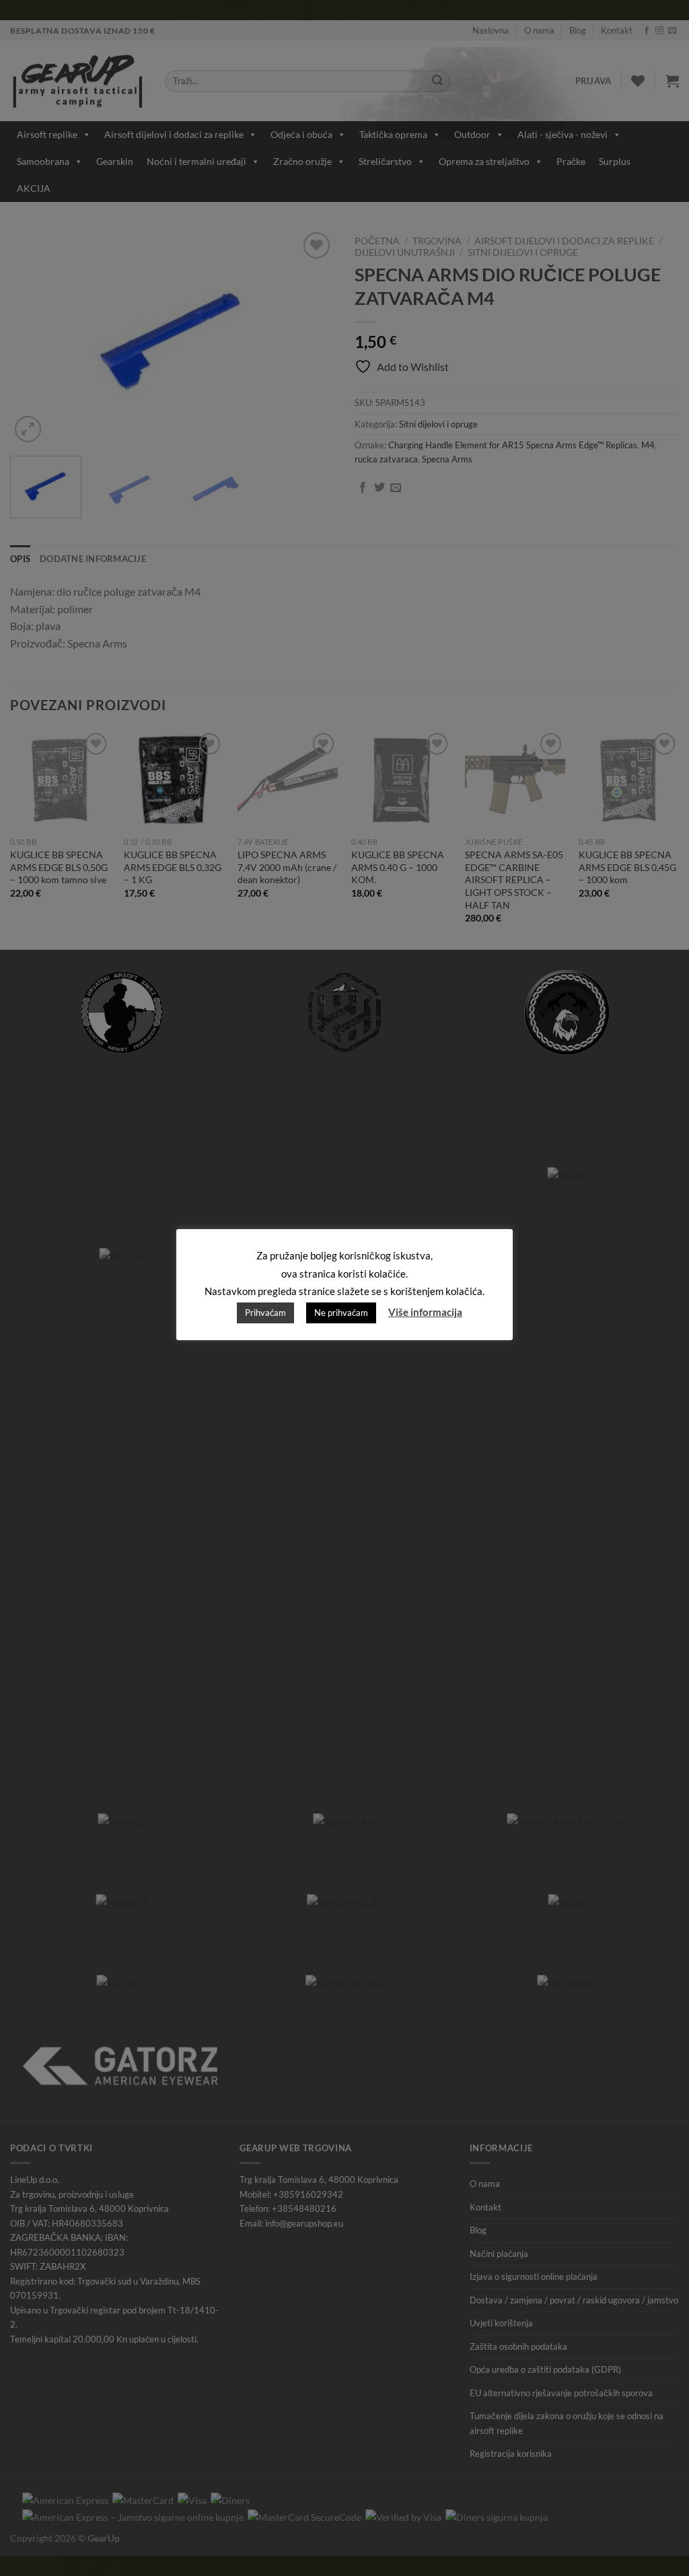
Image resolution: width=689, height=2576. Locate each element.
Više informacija (425, 1312)
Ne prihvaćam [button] (341, 1313)
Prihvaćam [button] (265, 1313)
